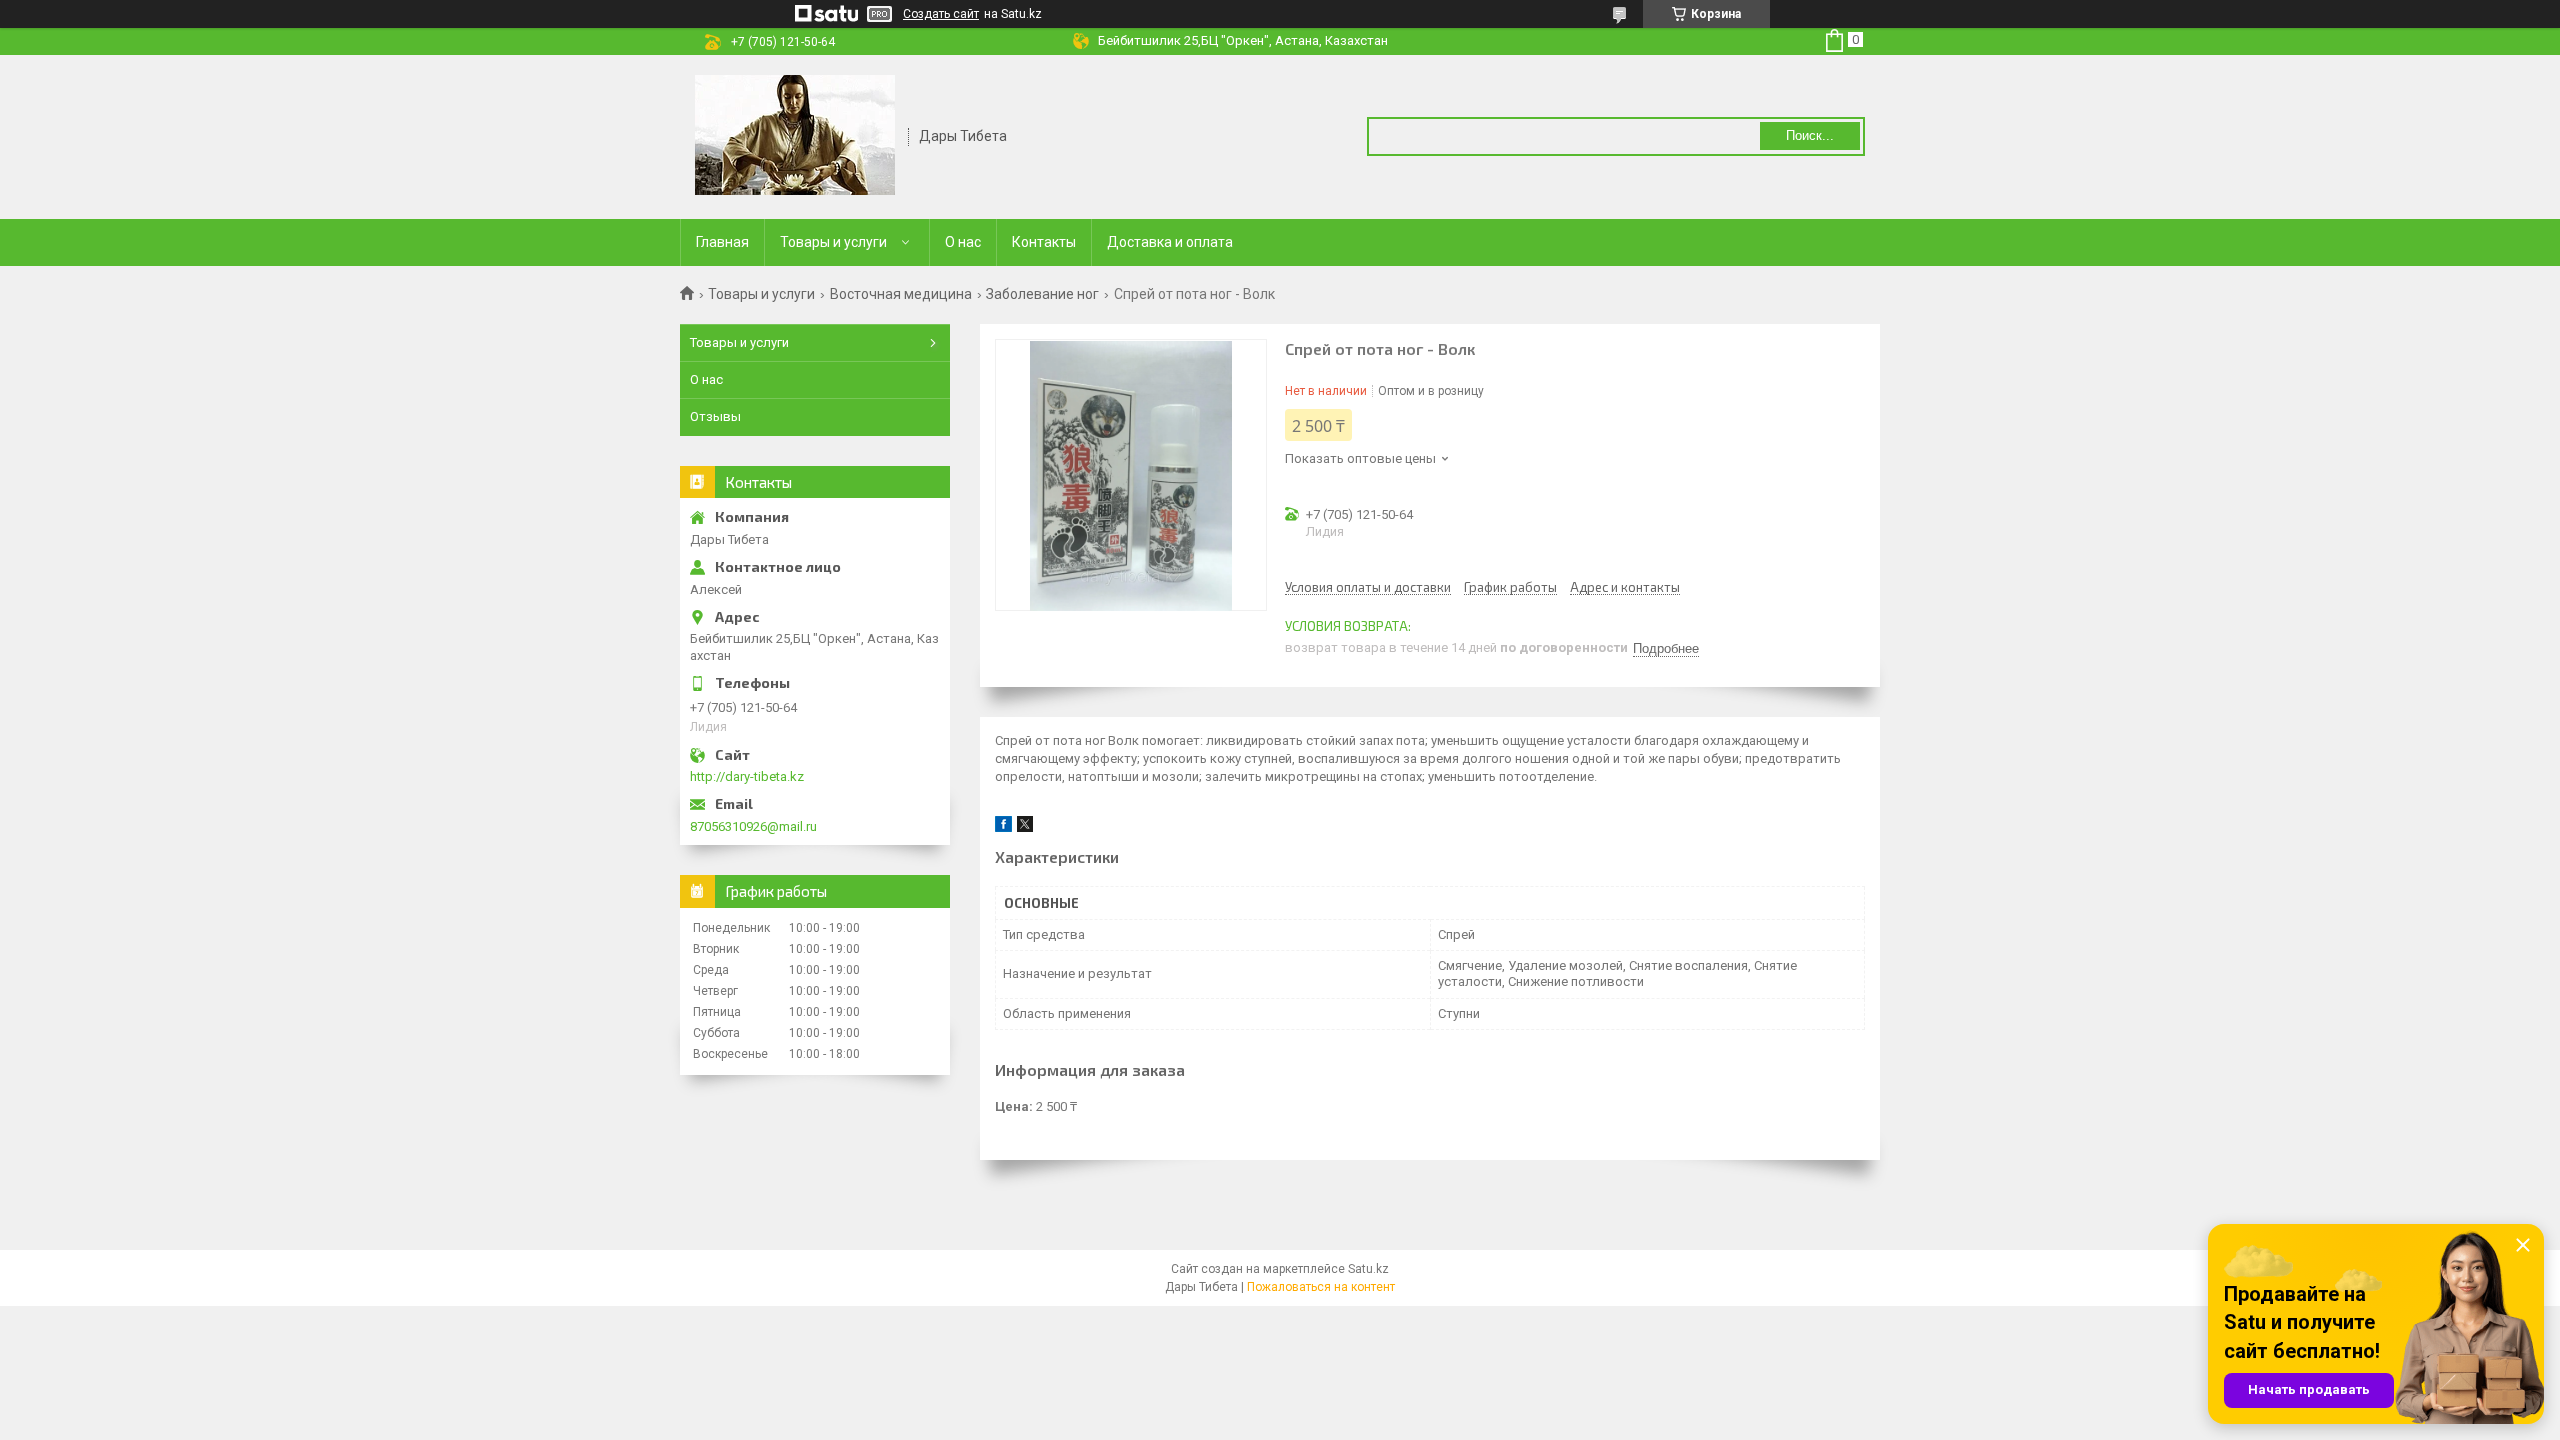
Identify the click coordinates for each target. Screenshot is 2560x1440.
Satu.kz (1368, 1269)
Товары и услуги (833, 242)
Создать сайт (941, 14)
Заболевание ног (1042, 294)
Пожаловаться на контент (1321, 1287)
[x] (1025, 827)
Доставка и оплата (1170, 242)
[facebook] (1003, 827)
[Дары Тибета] (795, 135)
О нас (963, 242)
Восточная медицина (901, 294)
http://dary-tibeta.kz (747, 776)
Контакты (1044, 242)
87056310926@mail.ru (753, 826)
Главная (722, 242)
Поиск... (1810, 135)
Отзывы (715, 416)
